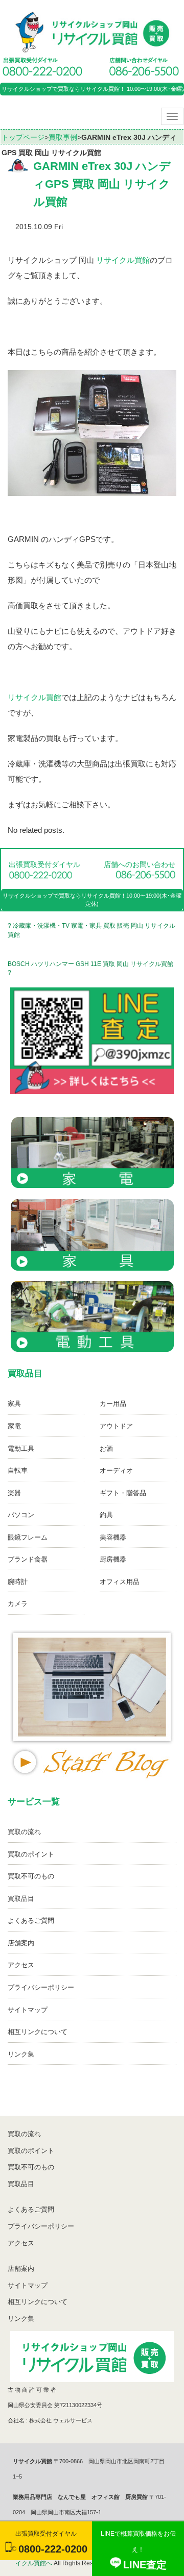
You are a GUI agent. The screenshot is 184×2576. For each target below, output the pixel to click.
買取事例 (63, 137)
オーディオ (116, 1470)
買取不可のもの (31, 1876)
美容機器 (113, 1537)
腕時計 (18, 1582)
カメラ (18, 1604)
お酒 (106, 1448)
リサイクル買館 (123, 260)
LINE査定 (145, 2565)
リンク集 (21, 2054)
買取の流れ (24, 1832)
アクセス (21, 1965)
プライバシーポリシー (41, 1987)
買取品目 (21, 1899)
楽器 (14, 1493)
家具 (14, 1404)
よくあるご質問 (31, 1921)
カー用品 (113, 1404)
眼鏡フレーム (28, 1537)
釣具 (106, 1515)
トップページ (23, 137)
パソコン (21, 1515)
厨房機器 (113, 1559)
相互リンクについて (38, 2032)
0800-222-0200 (53, 2549)
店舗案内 (21, 1943)
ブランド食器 (28, 1559)
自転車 (18, 1470)
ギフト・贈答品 (123, 1493)
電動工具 (21, 1448)
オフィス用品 (120, 1582)
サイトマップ (28, 2010)
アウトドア (116, 1426)
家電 (14, 1426)
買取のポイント (31, 1854)
